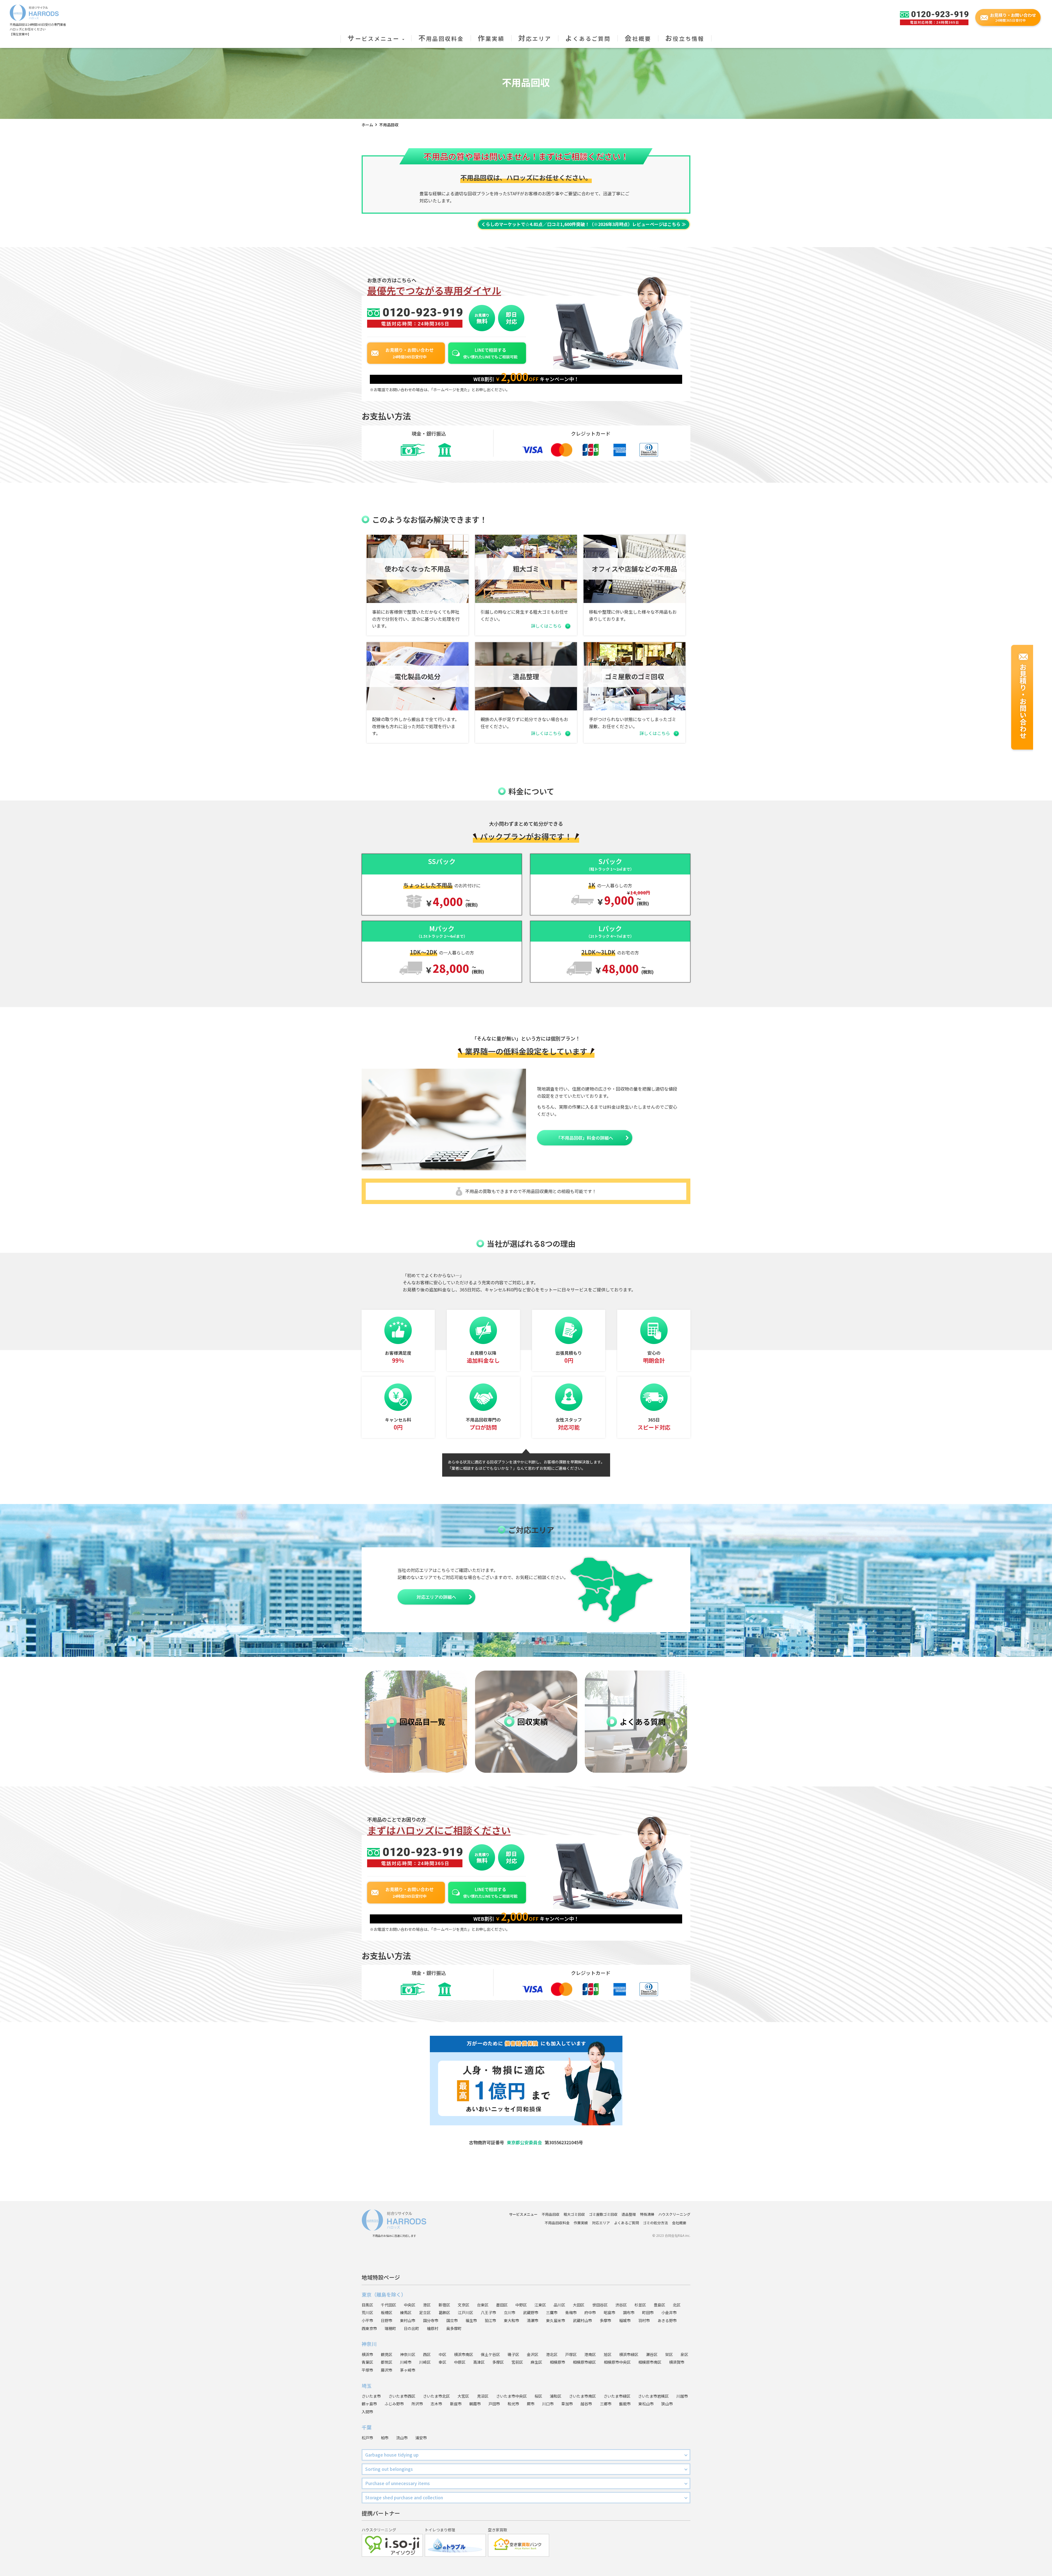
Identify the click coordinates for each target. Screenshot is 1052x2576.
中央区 (410, 2305)
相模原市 (558, 2362)
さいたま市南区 (582, 2396)
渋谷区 (621, 2305)
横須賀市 (677, 2362)
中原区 (460, 2362)
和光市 (513, 2404)
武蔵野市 (531, 2312)
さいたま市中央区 (511, 2396)
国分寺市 (431, 2320)
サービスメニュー (375, 38)
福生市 (471, 2320)
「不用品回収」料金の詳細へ (585, 1138)
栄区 (669, 2354)
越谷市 (586, 2404)
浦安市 (421, 2438)
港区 (427, 2305)
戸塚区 (571, 2354)
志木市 (436, 2404)
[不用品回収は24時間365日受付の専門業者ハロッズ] (34, 11)
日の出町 (411, 2328)
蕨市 (531, 2404)
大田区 (579, 2305)
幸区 (442, 2362)
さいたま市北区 (436, 2396)
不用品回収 (551, 2214)
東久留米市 (556, 2320)
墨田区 (502, 2305)
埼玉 (367, 2386)
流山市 (402, 2438)
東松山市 (646, 2404)
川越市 (682, 2396)
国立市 (452, 2320)
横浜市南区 (464, 2354)
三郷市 (606, 2404)
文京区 (464, 2305)
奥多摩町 (454, 2328)
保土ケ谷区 (490, 2354)
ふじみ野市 (394, 2404)
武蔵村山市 (582, 2320)
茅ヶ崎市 (408, 2370)
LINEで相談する (490, 353)
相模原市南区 (650, 2362)
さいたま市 (371, 2396)
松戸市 (367, 2438)
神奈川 (369, 2344)
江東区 (540, 2305)
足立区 (425, 2312)
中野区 (521, 2305)
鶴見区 (387, 2354)
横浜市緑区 (629, 2354)
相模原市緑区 (584, 2362)
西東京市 (369, 2328)
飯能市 (625, 2404)
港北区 (552, 2354)
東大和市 (511, 2320)
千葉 (367, 2427)
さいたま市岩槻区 (653, 2396)
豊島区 (659, 2305)
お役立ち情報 (685, 38)
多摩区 (498, 2362)
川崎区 (425, 2362)
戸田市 (494, 2404)
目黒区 (367, 2305)
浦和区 (556, 2396)
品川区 (559, 2305)
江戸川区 (465, 2312)
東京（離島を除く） (384, 2294)
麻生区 (536, 2362)
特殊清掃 (647, 2214)
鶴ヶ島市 (369, 2404)
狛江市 (490, 2320)
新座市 (456, 2404)
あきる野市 (667, 2320)
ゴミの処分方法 (655, 2223)
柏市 (385, 2438)
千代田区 (388, 2305)
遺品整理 (629, 2214)
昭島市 (610, 2312)
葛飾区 (444, 2312)
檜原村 (433, 2328)
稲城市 (625, 2320)
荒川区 (367, 2312)
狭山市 (667, 2404)
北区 (677, 2305)
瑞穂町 (390, 2328)
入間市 (367, 2412)
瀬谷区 (652, 2354)
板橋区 (387, 2312)
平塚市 (367, 2370)
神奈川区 (408, 2354)
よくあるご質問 (588, 38)
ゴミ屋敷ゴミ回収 (603, 2214)
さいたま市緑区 (617, 2396)
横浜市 (367, 2354)
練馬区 (406, 2312)
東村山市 (408, 2320)
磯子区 (513, 2354)
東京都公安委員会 (524, 2142)
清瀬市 (533, 2320)
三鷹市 (552, 2312)
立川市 (510, 2312)
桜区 (538, 2396)
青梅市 (571, 2312)
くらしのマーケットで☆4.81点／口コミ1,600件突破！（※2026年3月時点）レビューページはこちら (581, 224)
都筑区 (387, 2362)
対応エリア (535, 38)
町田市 (648, 2312)
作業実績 (491, 38)
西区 (427, 2354)
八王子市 (488, 2312)
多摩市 (605, 2320)
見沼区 (483, 2396)
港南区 (590, 2354)
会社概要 (638, 38)
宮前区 (517, 2362)
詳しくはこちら (546, 626)
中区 (442, 2354)
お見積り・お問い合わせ (410, 353)
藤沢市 (387, 2370)
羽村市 (644, 2320)
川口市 (548, 2404)
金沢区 (533, 2354)
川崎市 (406, 2362)
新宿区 (444, 2305)
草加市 (567, 2404)
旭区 (608, 2354)
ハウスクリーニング (674, 2214)
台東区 (483, 2305)
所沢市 (417, 2404)
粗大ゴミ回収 (574, 2214)
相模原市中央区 (617, 2362)
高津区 (479, 2362)
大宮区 (463, 2396)
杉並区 (640, 2305)
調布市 (629, 2312)
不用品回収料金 (441, 38)
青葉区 (367, 2362)
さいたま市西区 (402, 2396)
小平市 (367, 2320)
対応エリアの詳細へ (436, 1597)
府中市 (590, 2312)
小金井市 (669, 2312)
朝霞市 (475, 2404)
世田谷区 (600, 2305)
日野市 (387, 2320)
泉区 (684, 2354)
